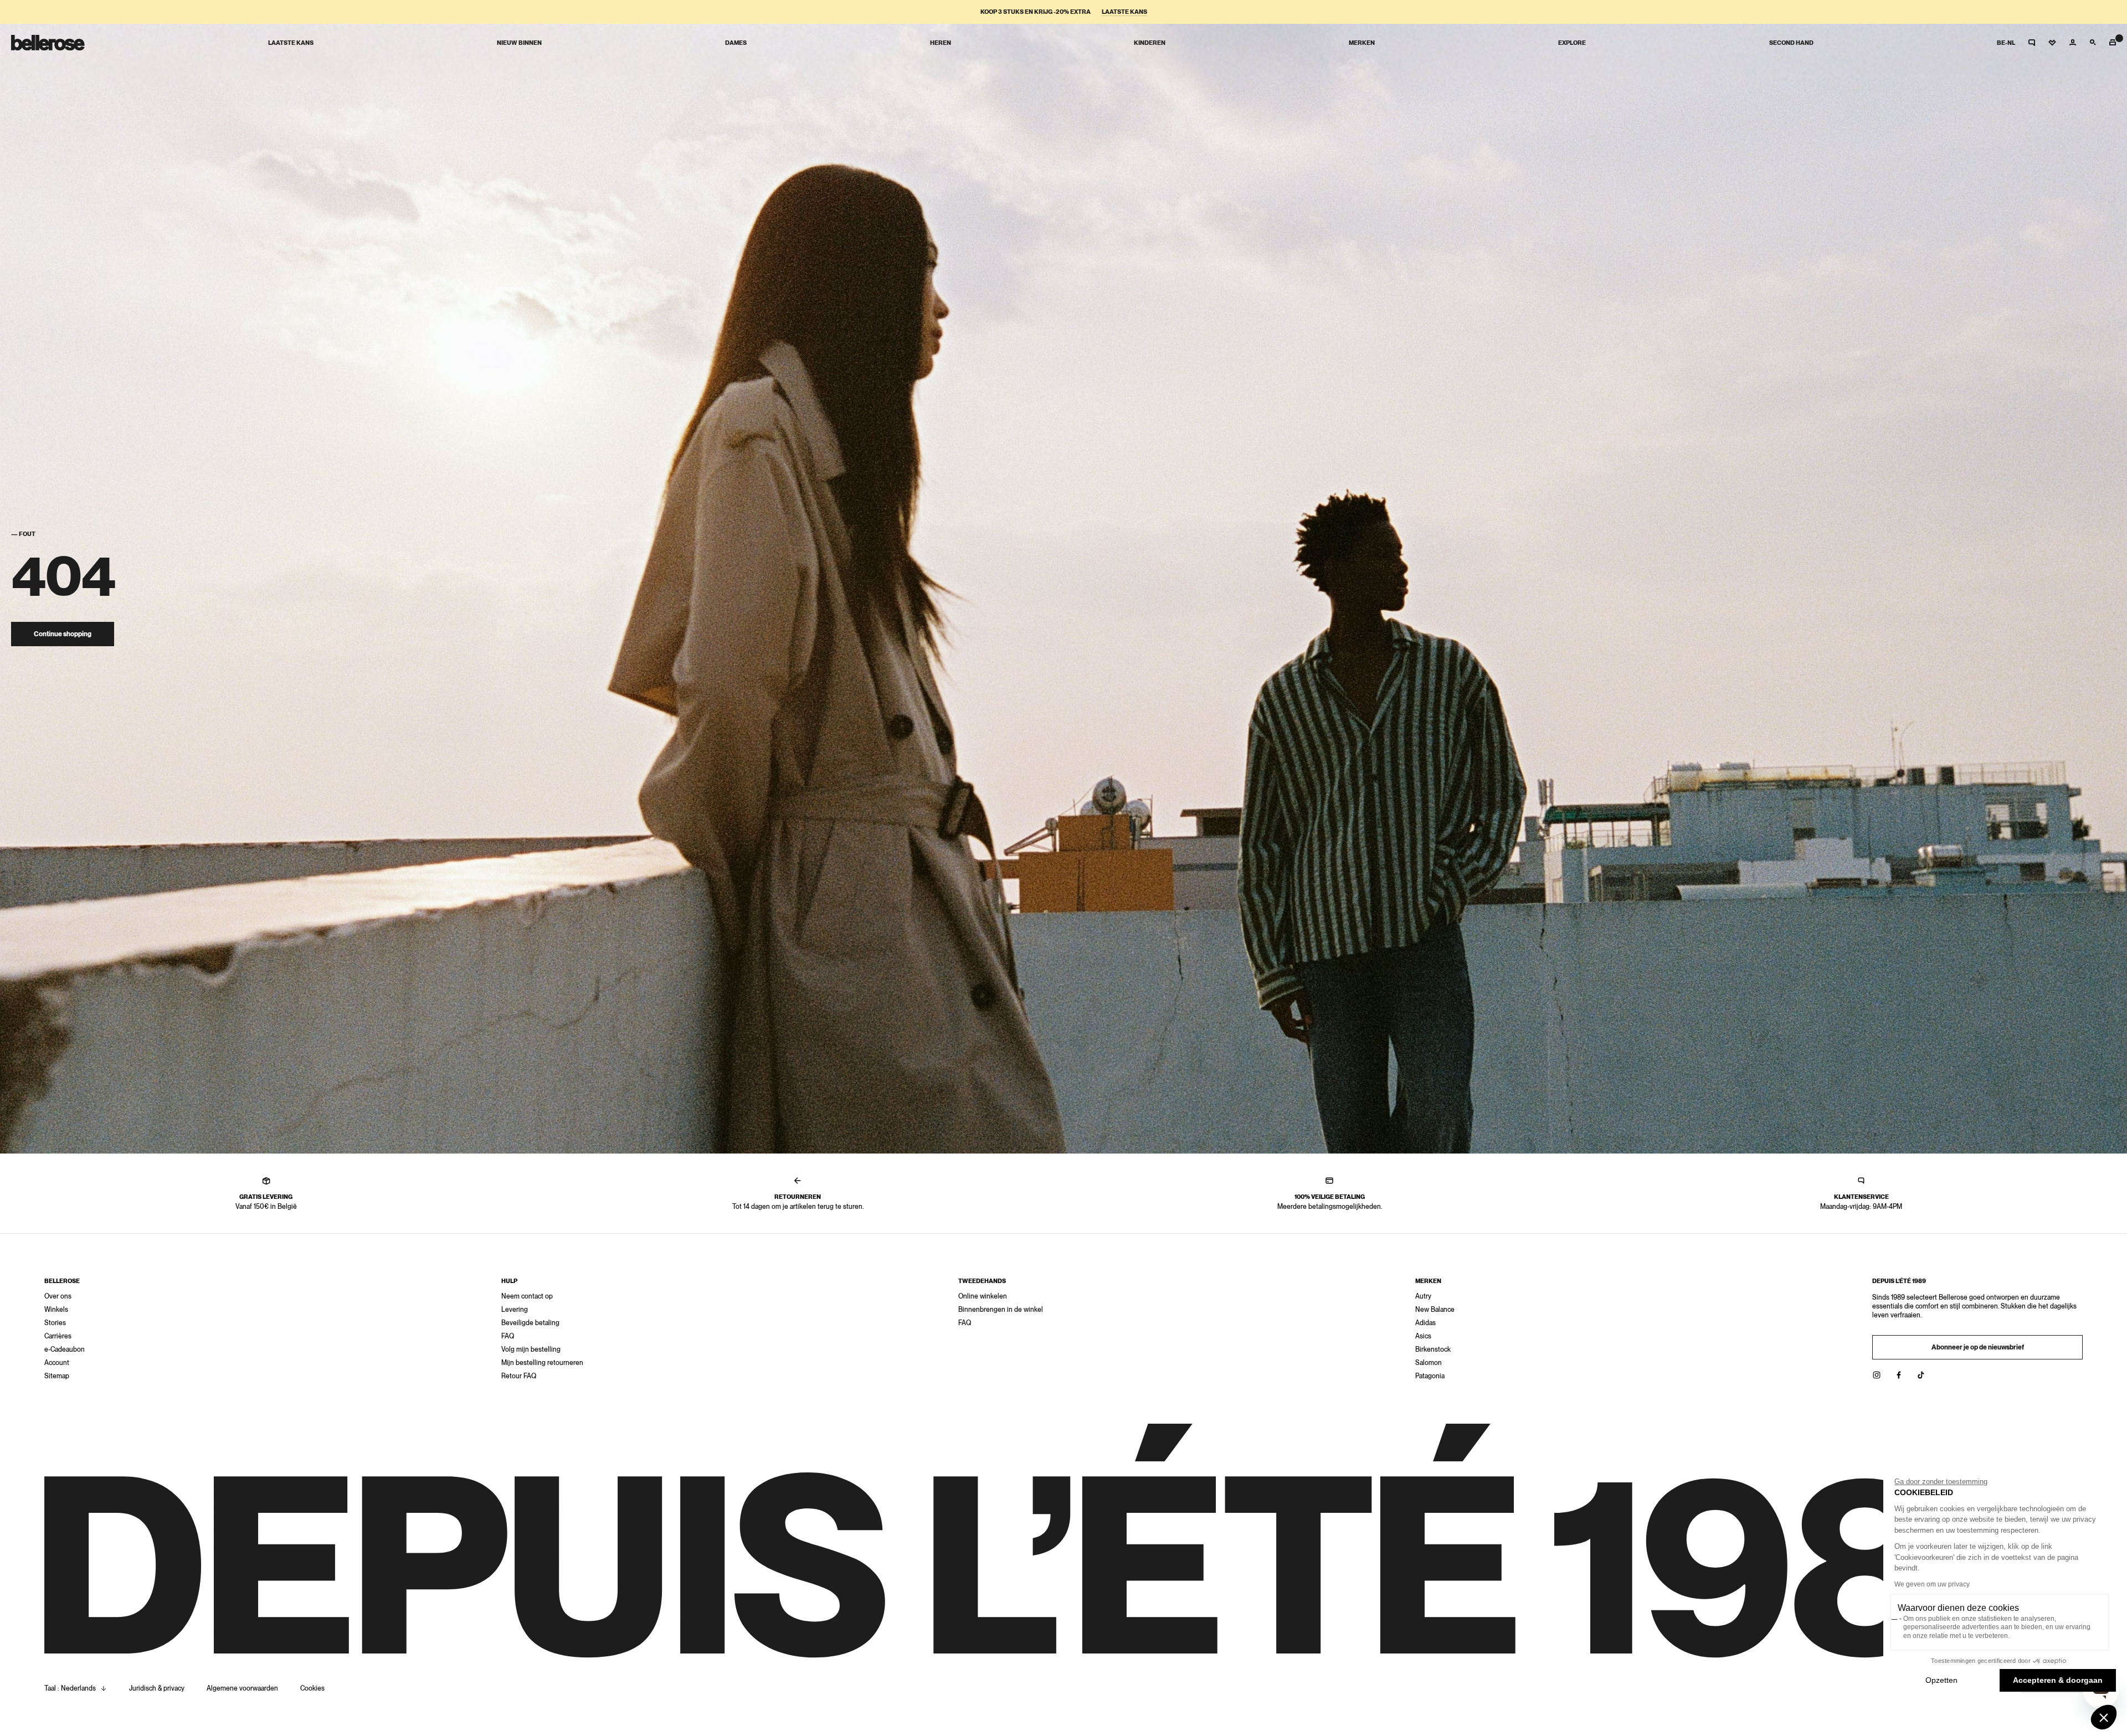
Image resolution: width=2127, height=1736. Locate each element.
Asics (1423, 1336)
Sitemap (57, 1376)
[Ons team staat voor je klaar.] (2032, 43)
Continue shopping (63, 634)
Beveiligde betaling (530, 1323)
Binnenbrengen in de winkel (1001, 1310)
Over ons (58, 1296)
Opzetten (1941, 1680)
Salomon (1429, 1363)
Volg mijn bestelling (531, 1349)
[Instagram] (1877, 1375)
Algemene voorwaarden (242, 1688)
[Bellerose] (48, 43)
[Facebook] (1899, 1375)
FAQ (508, 1336)
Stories (55, 1323)
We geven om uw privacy (1932, 1584)
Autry (1423, 1296)
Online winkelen (983, 1296)
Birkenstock (1433, 1349)
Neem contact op (527, 1296)
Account (57, 1363)
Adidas (1425, 1323)
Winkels (56, 1310)
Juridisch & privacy (157, 1688)
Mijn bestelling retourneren (542, 1363)
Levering (515, 1310)
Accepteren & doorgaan (2058, 1680)
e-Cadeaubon (65, 1349)
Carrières (58, 1336)
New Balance (1435, 1310)
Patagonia (1430, 1376)
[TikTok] (1921, 1375)
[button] (2104, 1717)
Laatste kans (1124, 12)
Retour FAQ (519, 1376)
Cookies (312, 1688)
